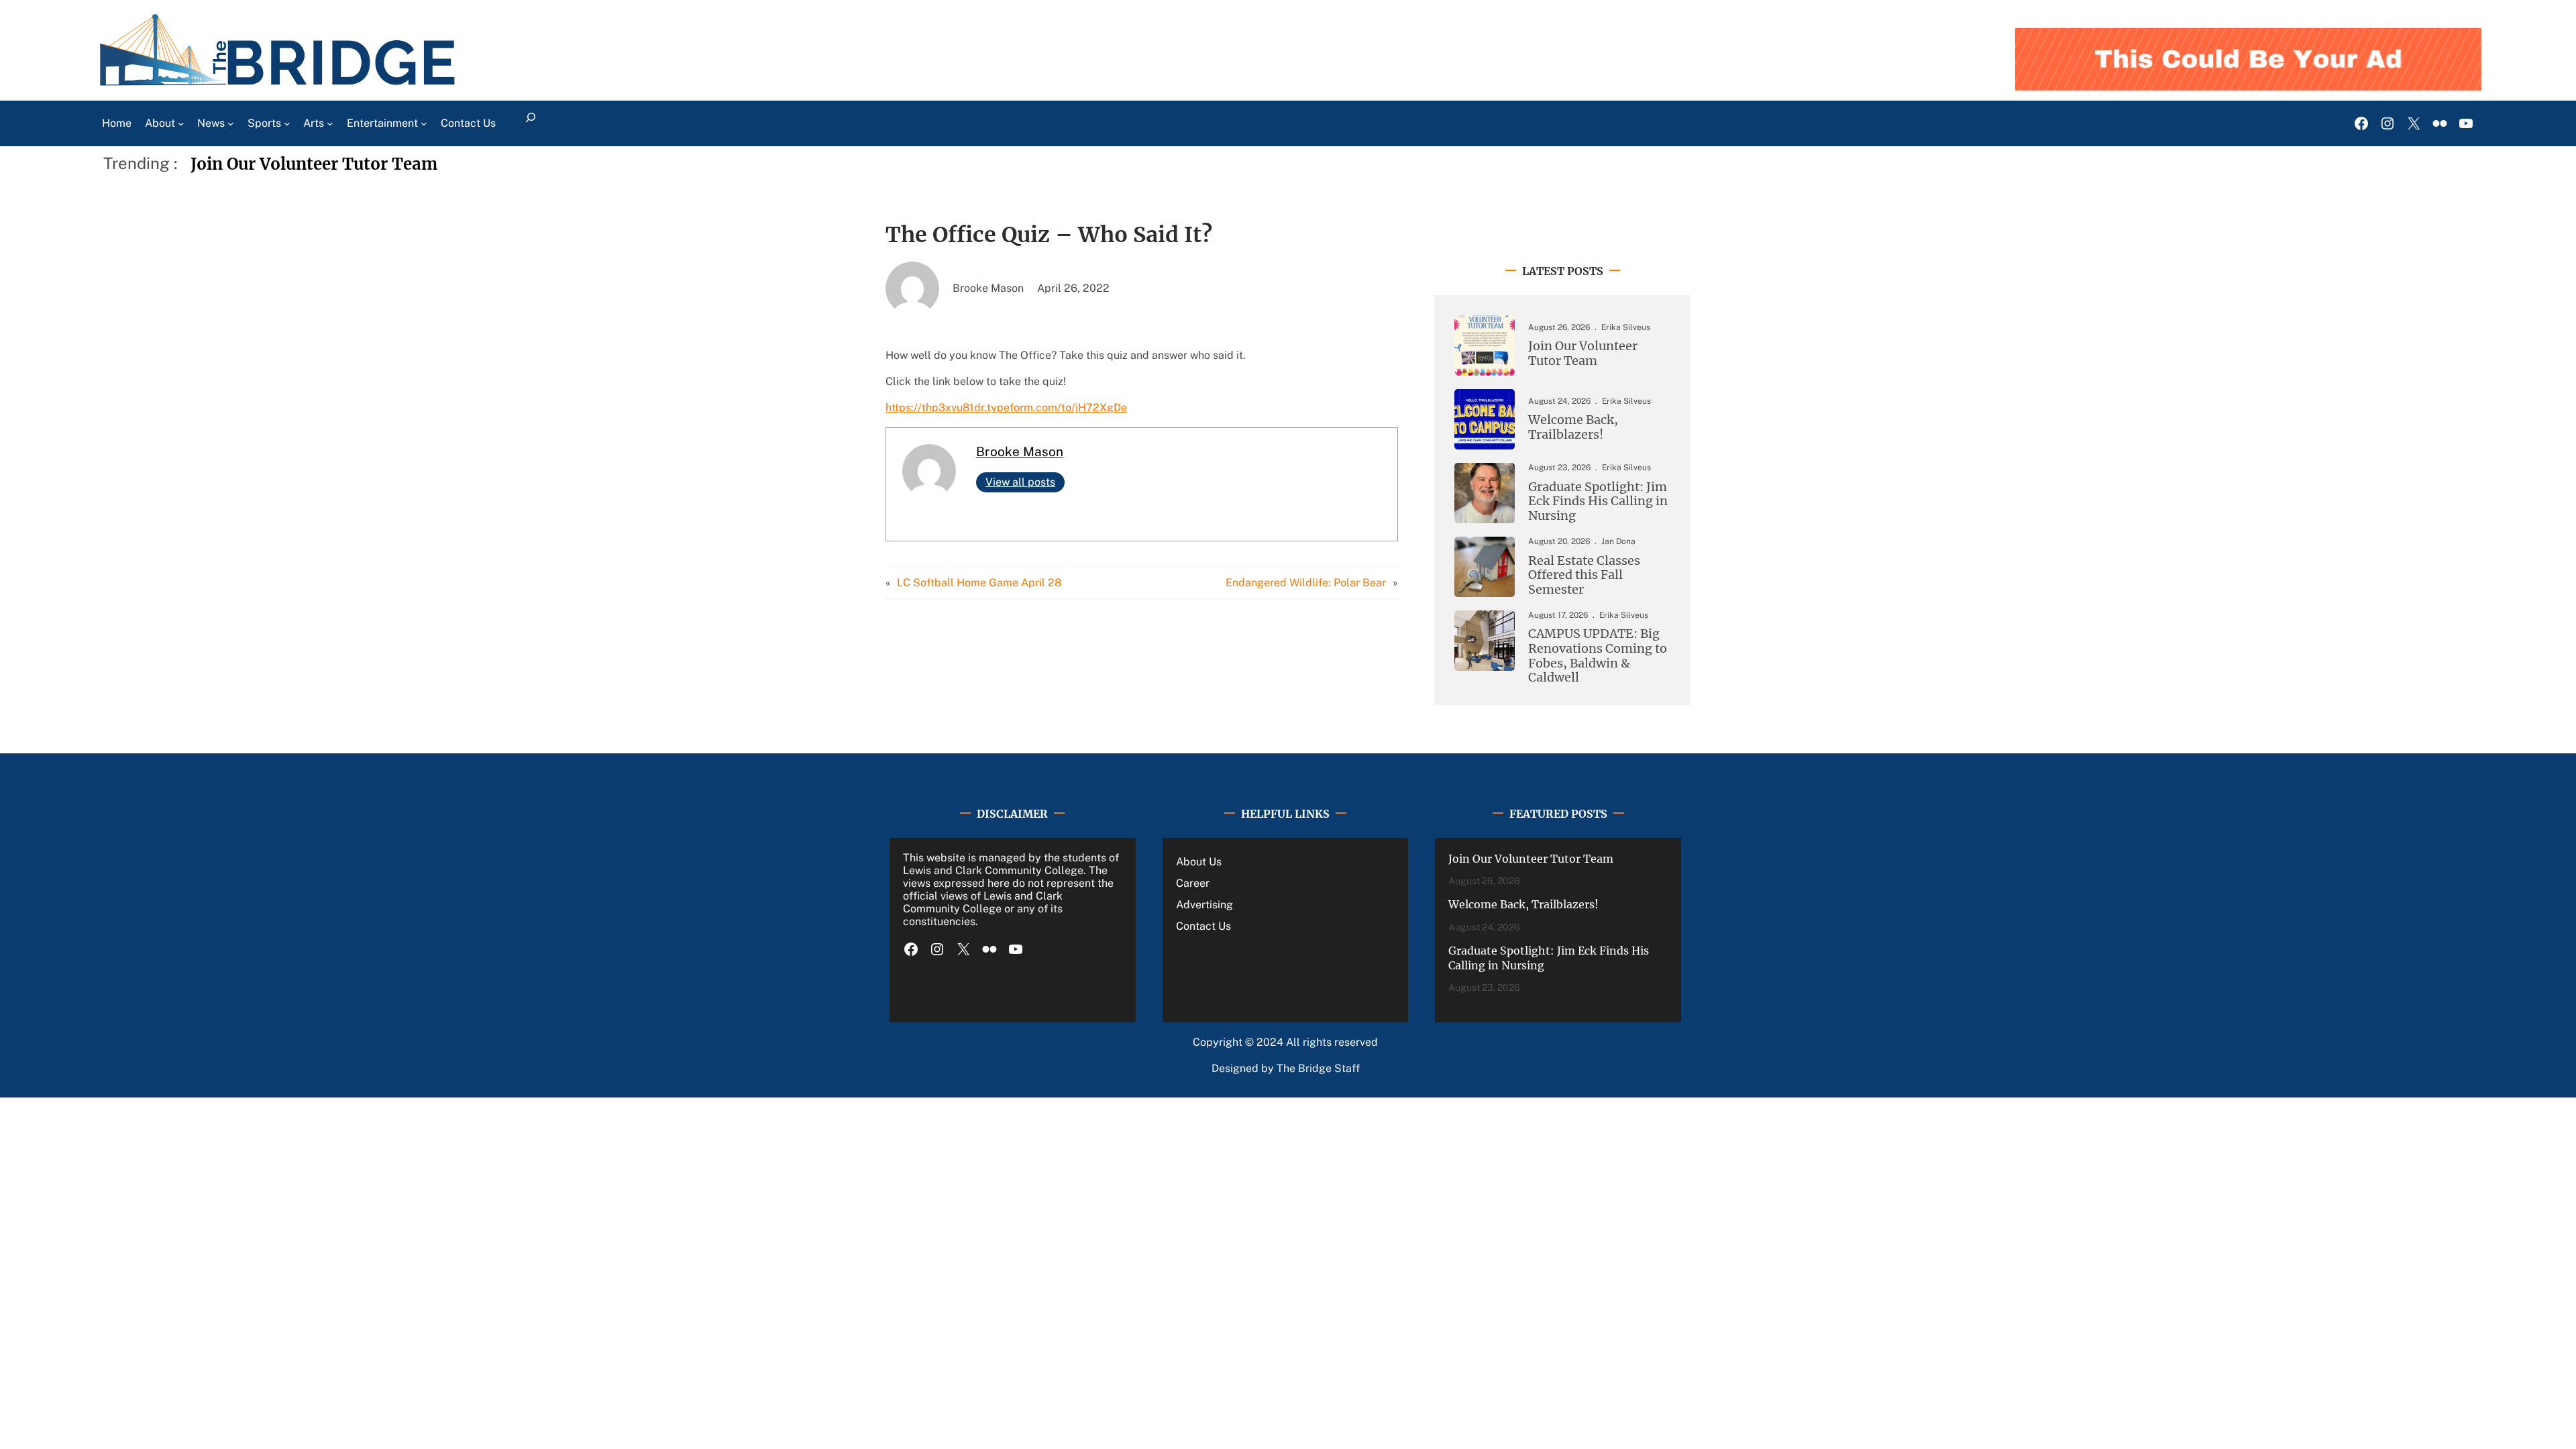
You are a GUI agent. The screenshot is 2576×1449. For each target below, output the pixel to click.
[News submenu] (231, 123)
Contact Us (1203, 926)
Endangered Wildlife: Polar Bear (1306, 583)
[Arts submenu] (330, 123)
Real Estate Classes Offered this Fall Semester (1584, 575)
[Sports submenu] (287, 123)
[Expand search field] (531, 123)
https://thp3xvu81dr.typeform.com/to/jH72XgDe (1006, 408)
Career (1193, 883)
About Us (1199, 862)
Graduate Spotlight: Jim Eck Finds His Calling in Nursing (1598, 501)
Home (117, 123)
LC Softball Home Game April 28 (979, 583)
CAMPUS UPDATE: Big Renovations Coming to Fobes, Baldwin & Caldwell (1598, 655)
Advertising (1204, 905)
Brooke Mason (1020, 451)
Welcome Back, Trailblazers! (1573, 427)
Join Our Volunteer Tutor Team (314, 164)
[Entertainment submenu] (424, 123)
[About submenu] (181, 123)
